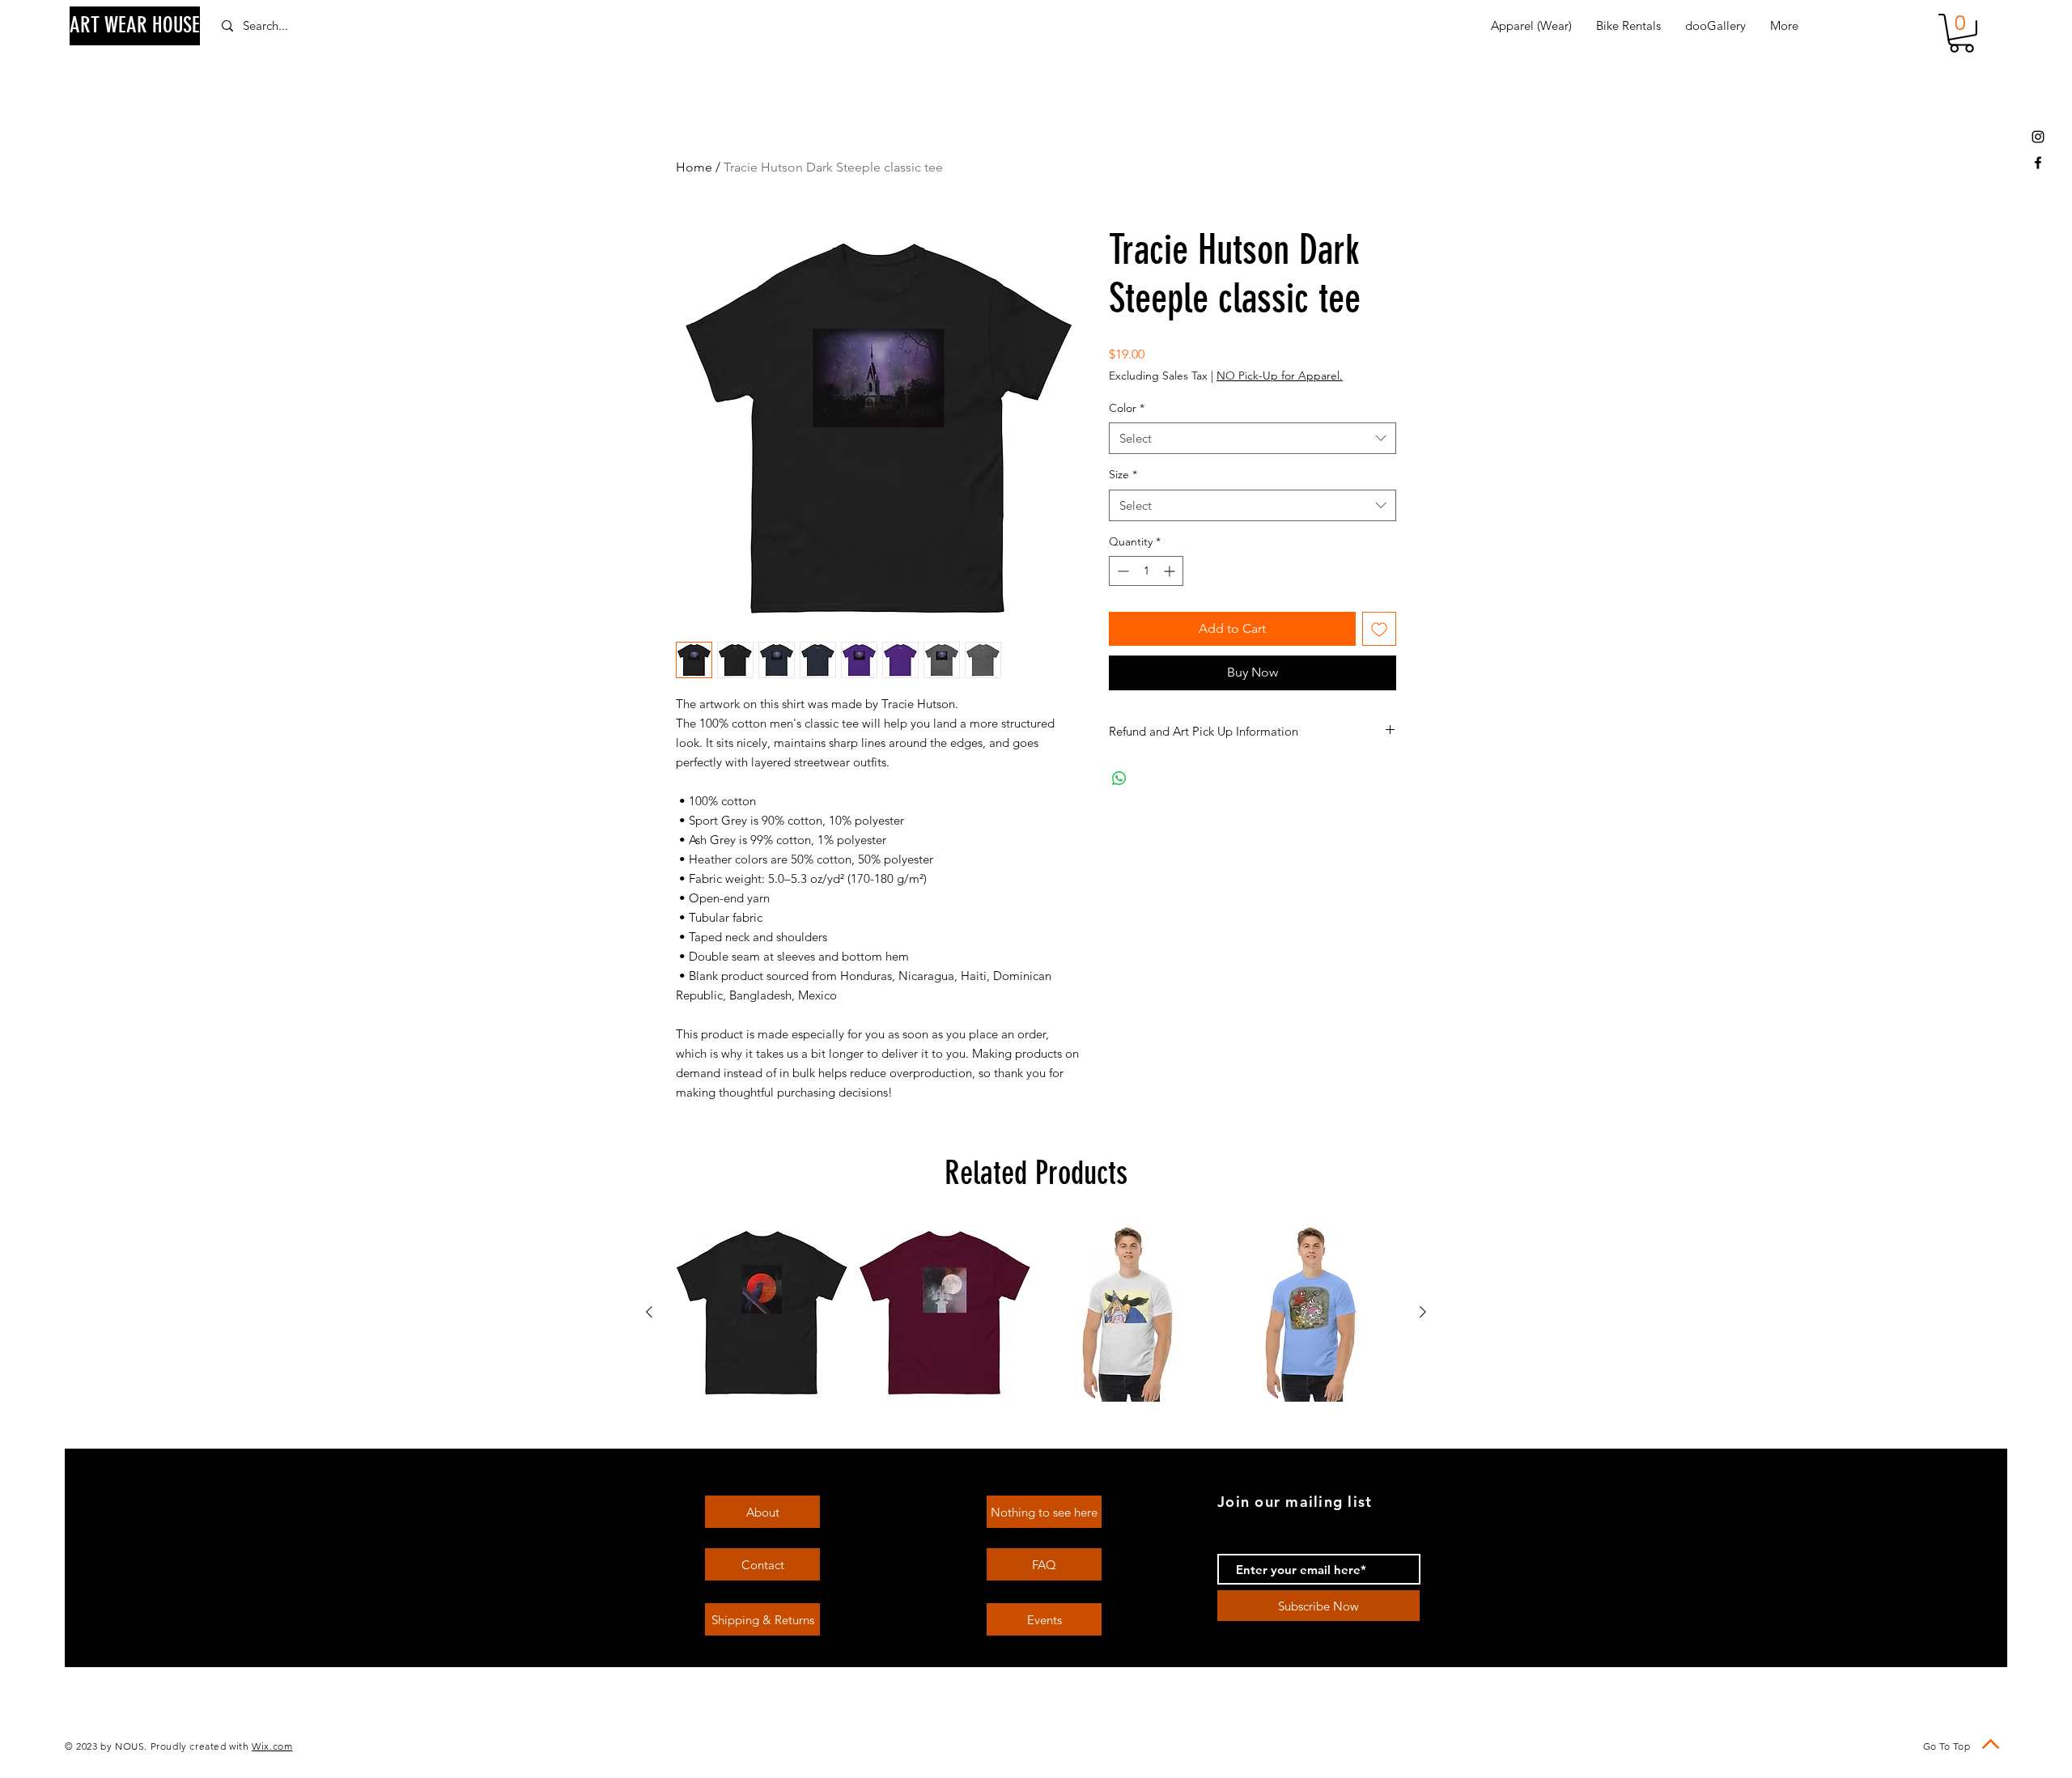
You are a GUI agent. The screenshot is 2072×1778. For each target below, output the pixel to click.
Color (1127, 408)
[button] (1962, 33)
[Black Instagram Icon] (2038, 137)
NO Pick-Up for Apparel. (1280, 376)
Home (694, 167)
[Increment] (1171, 571)
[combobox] (1253, 438)
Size (1123, 474)
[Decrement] (1121, 571)
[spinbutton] (1146, 571)
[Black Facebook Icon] (2038, 163)
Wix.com (272, 1746)
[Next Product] (1423, 1312)
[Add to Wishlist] (1379, 629)
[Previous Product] (649, 1312)
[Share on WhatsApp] (1119, 779)
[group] (1036, 1313)
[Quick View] (762, 1313)
